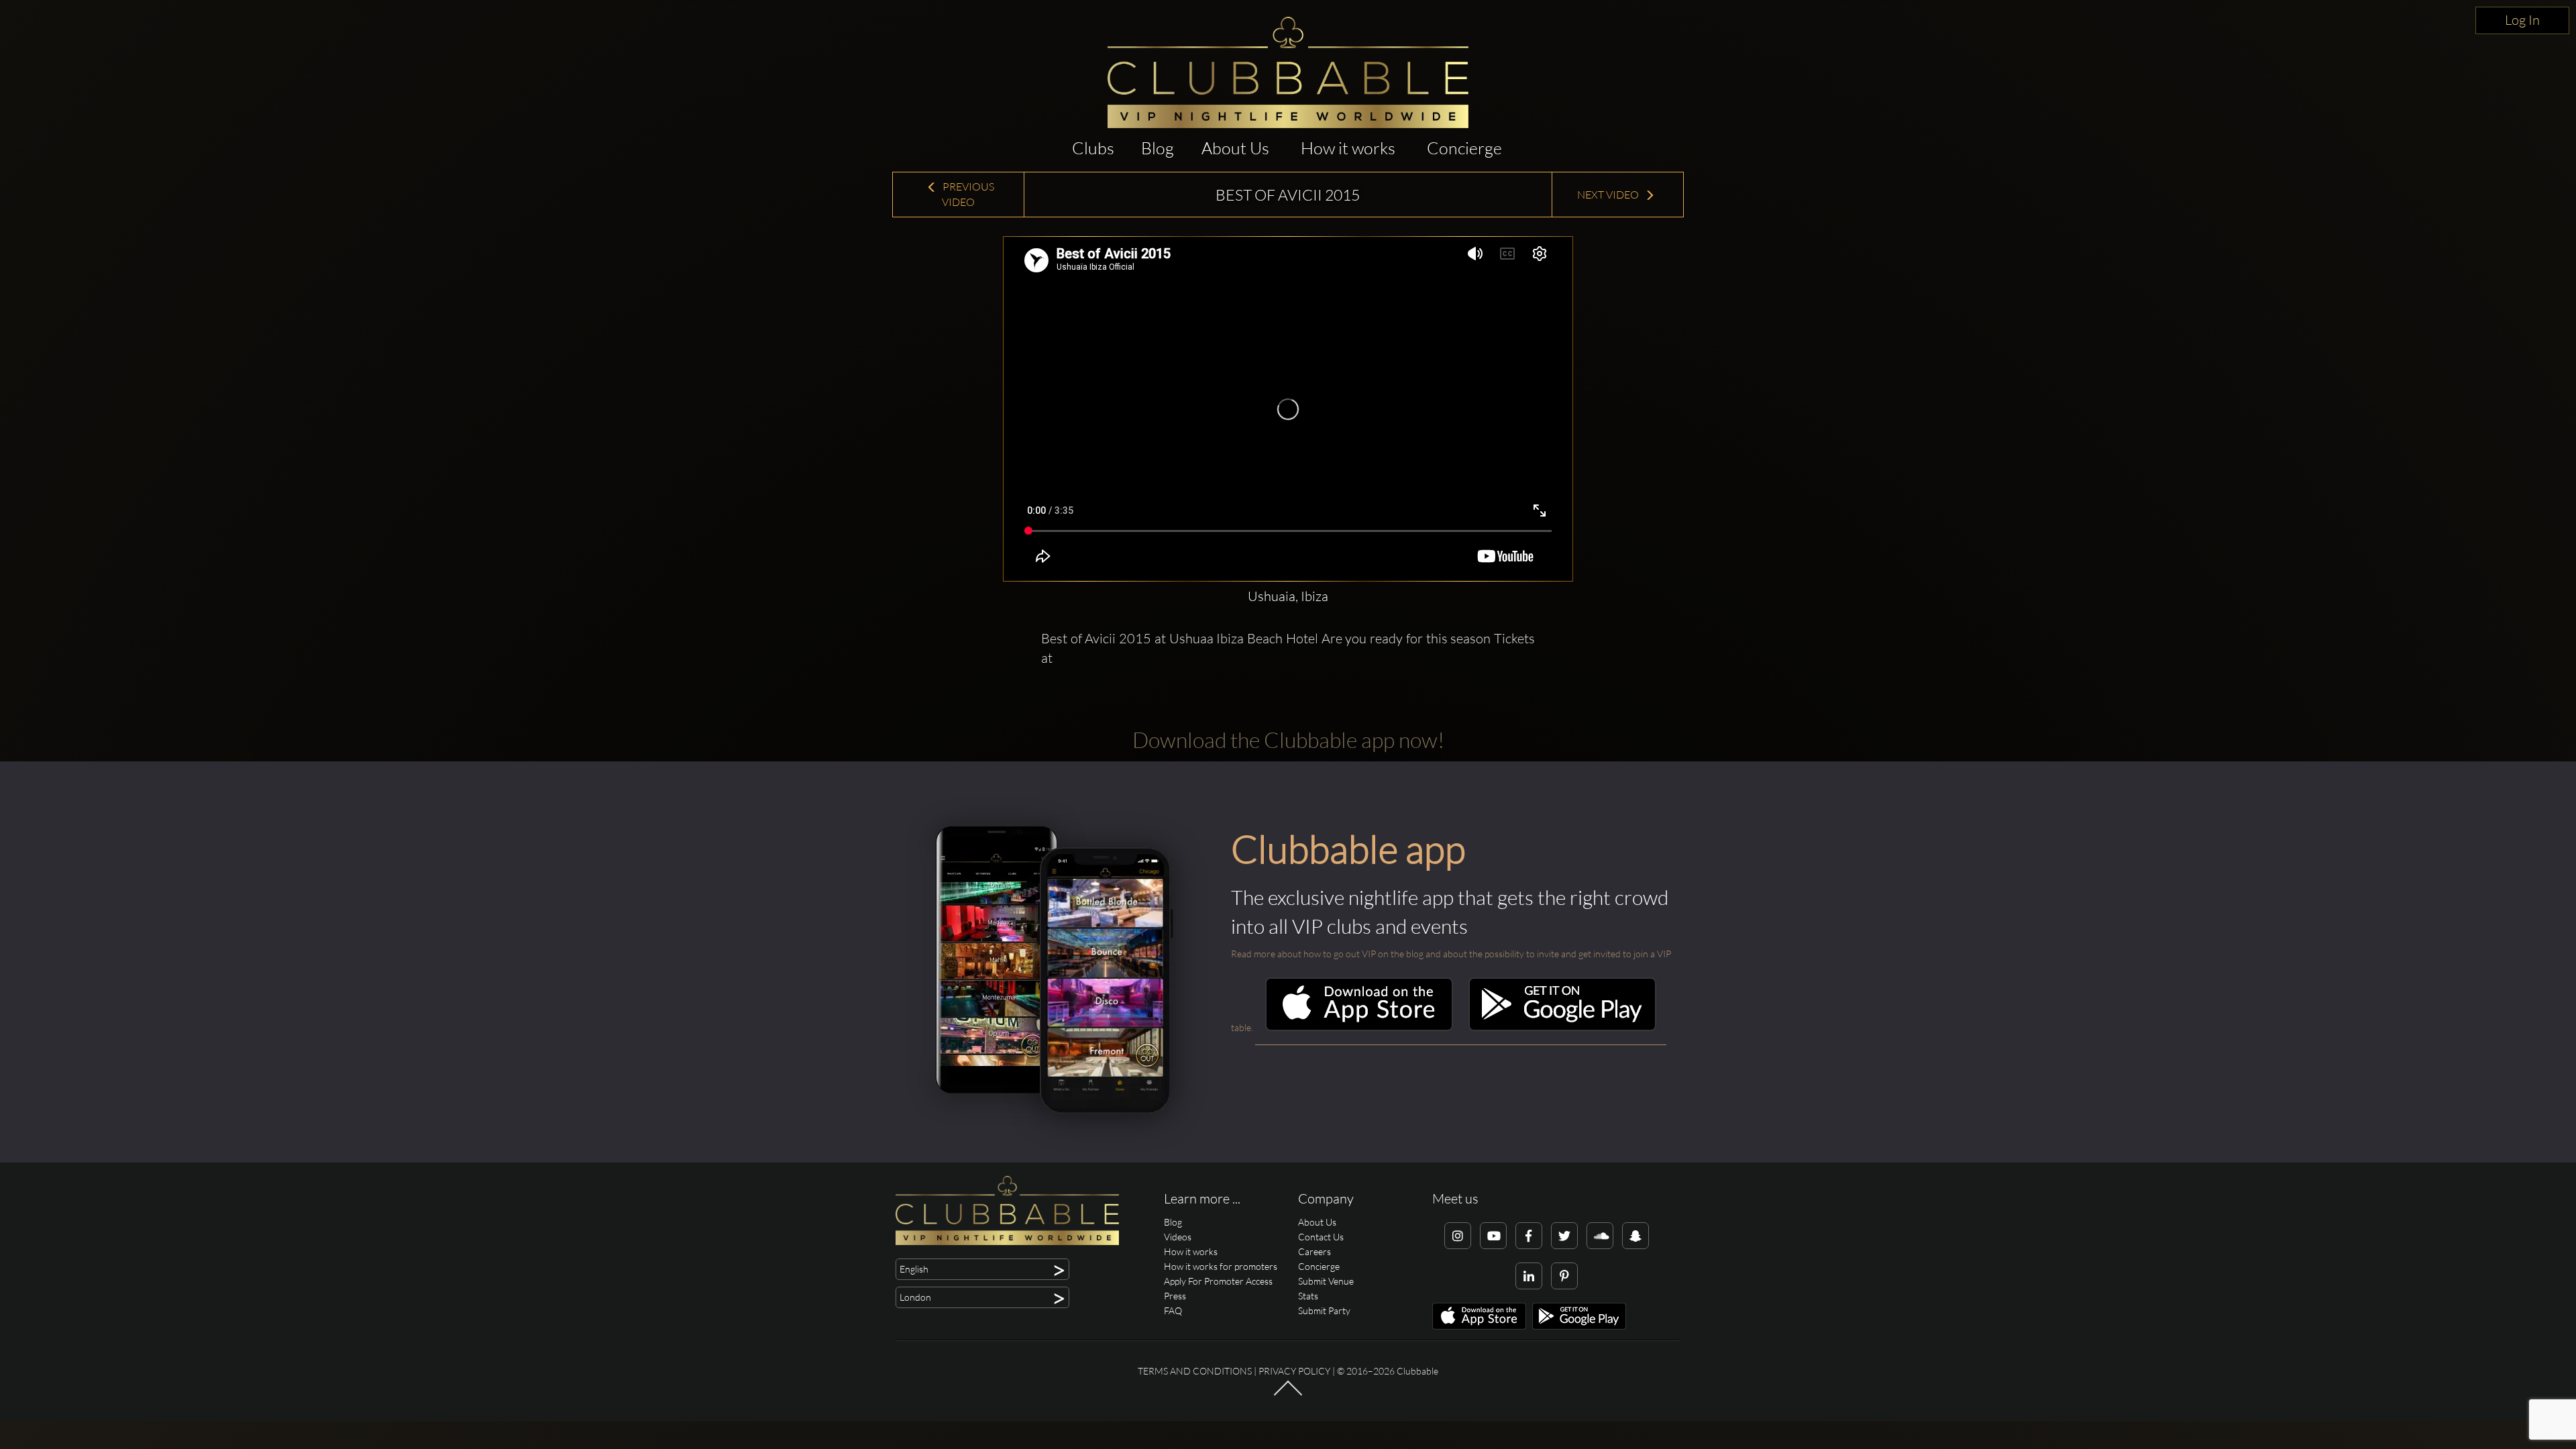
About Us (1235, 148)
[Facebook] (1529, 1236)
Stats (1308, 1296)
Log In (2522, 20)
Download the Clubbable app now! (1288, 740)
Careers (1314, 1251)
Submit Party (1324, 1310)
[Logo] (1288, 72)
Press (1175, 1296)
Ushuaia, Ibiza (1288, 596)
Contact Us (1321, 1237)
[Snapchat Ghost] (1635, 1236)
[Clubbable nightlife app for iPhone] (1359, 1027)
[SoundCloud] (1600, 1236)
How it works (1348, 148)
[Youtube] (1493, 1236)
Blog (1158, 148)
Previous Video (967, 194)
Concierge (1464, 148)
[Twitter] (1564, 1236)
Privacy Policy (1294, 1371)
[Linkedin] (1529, 1276)
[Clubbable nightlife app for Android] (1562, 1027)
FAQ (1173, 1310)
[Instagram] (1458, 1236)
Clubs (1093, 148)
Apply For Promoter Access (1218, 1281)
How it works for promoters (1221, 1266)
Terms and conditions (1195, 1371)
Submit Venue (1326, 1281)
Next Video (1609, 195)
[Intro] (1288, 1395)
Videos (1178, 1237)
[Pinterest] (1564, 1276)
